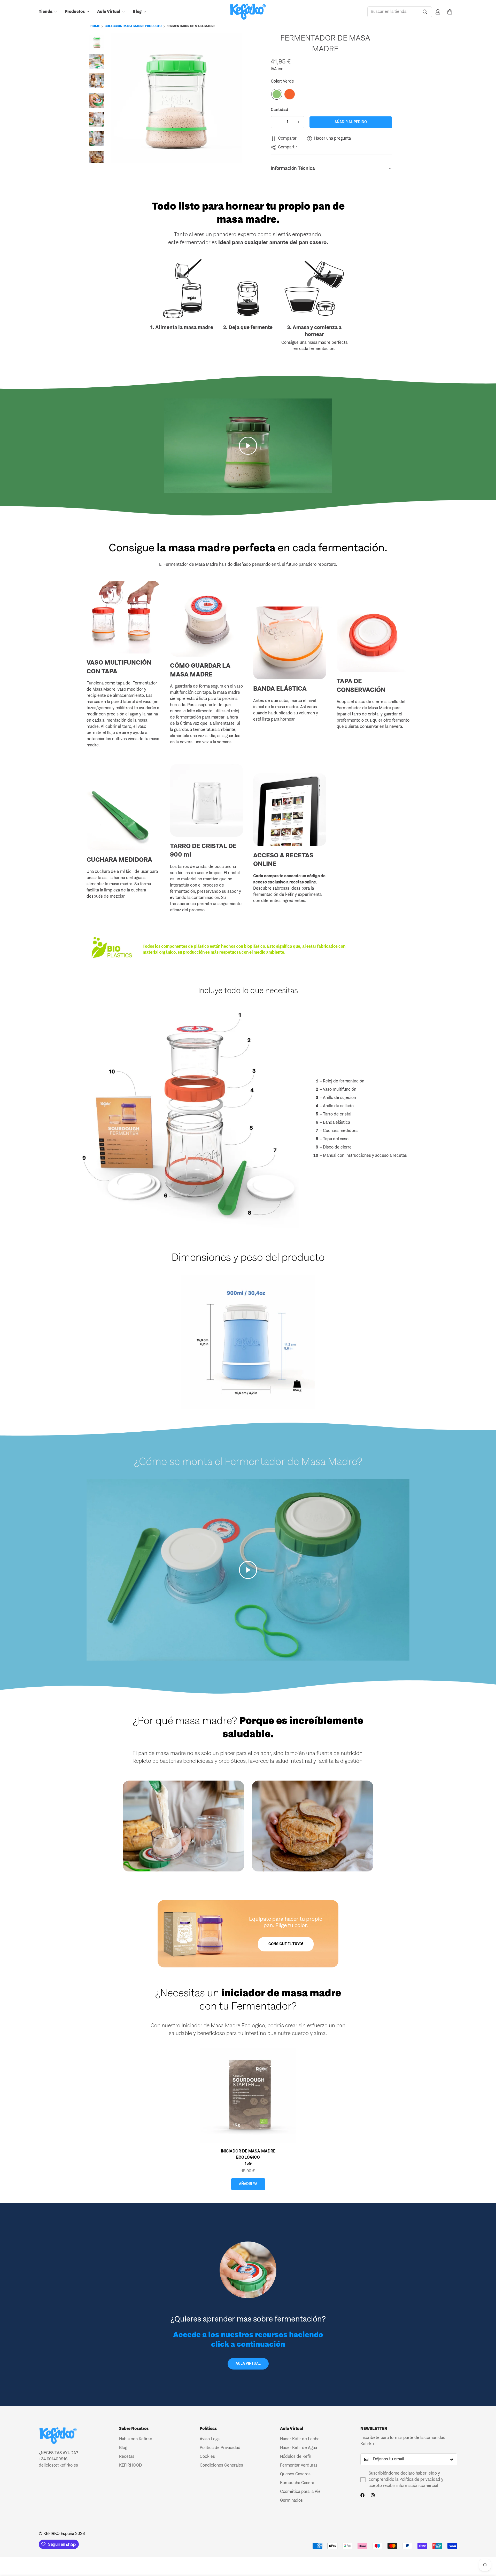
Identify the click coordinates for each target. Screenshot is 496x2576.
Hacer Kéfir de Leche (300, 2439)
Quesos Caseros (295, 2474)
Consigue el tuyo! (286, 1944)
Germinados (291, 2501)
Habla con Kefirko (136, 2439)
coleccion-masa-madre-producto (133, 26)
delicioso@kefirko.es (58, 2466)
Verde (277, 94)
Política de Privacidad (220, 2448)
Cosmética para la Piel (301, 2492)
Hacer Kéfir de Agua (299, 2448)
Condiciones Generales (221, 2466)
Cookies (207, 2457)
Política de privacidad (420, 2480)
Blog (137, 12)
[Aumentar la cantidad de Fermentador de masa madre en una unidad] (299, 122)
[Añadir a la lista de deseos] (386, 39)
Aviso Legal (210, 2439)
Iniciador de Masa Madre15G (248, 2158)
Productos (75, 12)
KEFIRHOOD (130, 2466)
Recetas (127, 2457)
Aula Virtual (109, 12)
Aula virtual (248, 2364)
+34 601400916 (53, 2459)
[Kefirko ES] (248, 12)
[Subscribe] (452, 2459)
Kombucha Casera (297, 2483)
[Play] (248, 1570)
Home (95, 26)
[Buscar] (425, 12)
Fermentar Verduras (299, 2466)
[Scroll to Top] (486, 2548)
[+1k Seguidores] (362, 2495)
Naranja (290, 94)
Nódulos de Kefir (296, 2457)
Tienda (46, 12)
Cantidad (280, 110)
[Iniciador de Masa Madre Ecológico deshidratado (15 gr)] (248, 2095)
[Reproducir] (248, 446)
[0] (450, 12)
